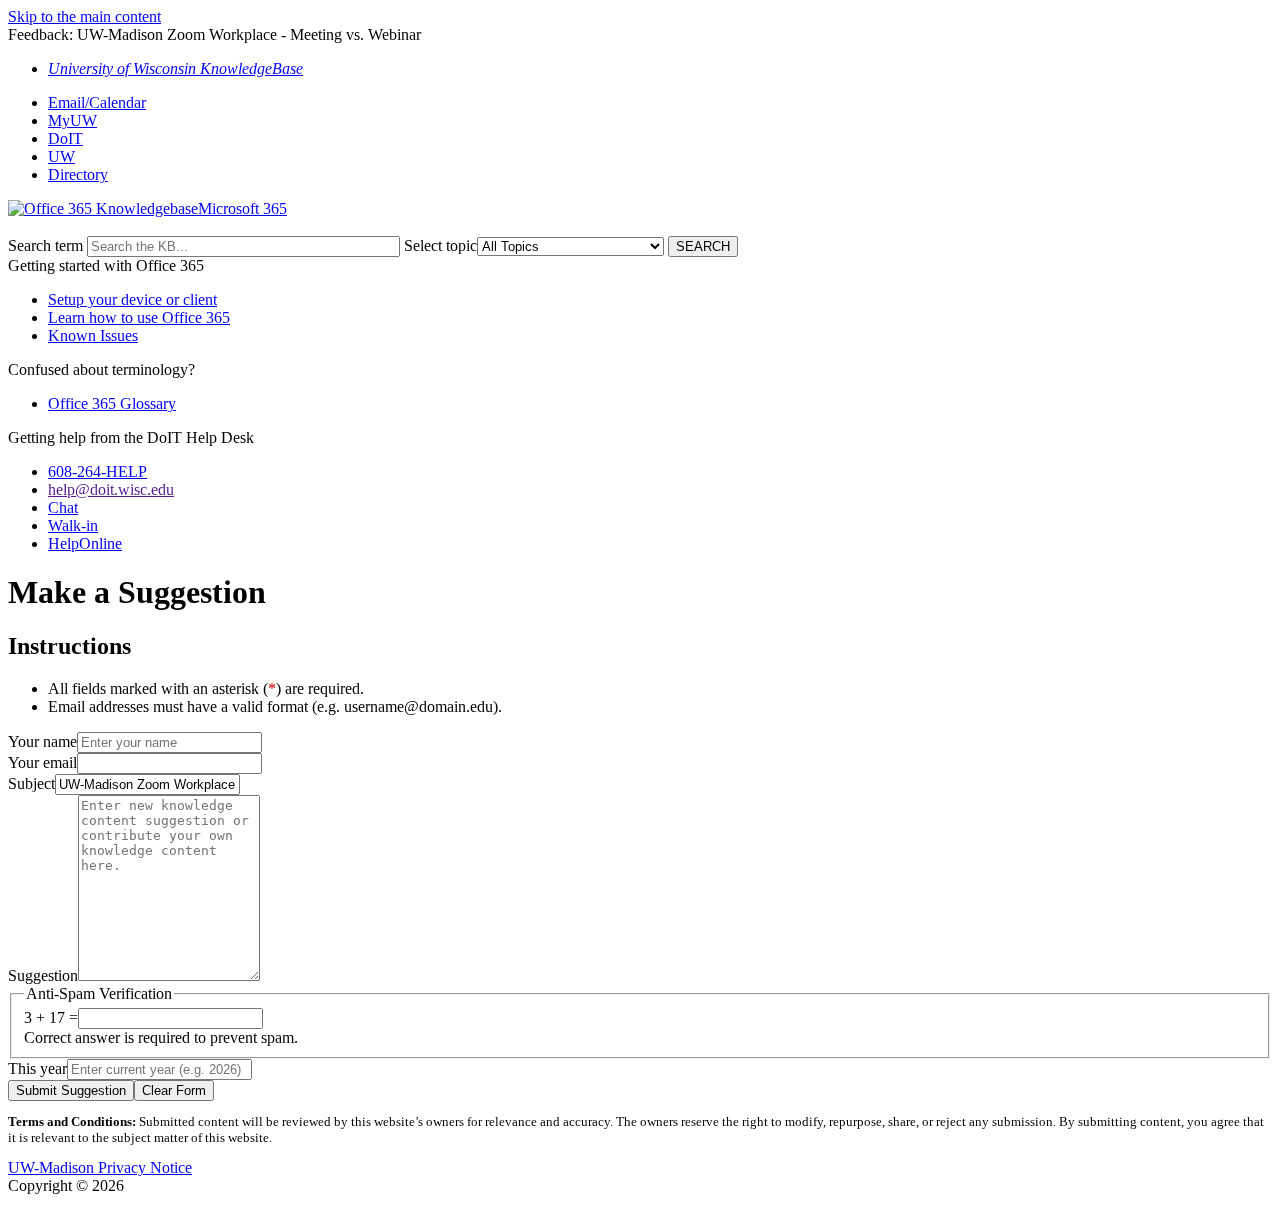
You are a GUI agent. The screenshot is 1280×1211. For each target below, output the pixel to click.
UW (61, 156)
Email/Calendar (97, 102)
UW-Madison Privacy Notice (100, 1167)
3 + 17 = (51, 1017)
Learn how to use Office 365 (139, 317)
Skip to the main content (84, 16)
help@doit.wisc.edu (111, 489)
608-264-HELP (97, 471)
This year (37, 1068)
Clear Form (174, 1090)
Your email (42, 762)
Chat (63, 507)
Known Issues (93, 335)
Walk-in (73, 525)
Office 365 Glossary (112, 403)
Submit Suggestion (71, 1090)
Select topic (440, 245)
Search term (45, 245)
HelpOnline (85, 543)
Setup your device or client (132, 299)
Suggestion (43, 975)
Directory (78, 174)
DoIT (65, 138)
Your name (42, 741)
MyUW (72, 120)
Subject (31, 783)
